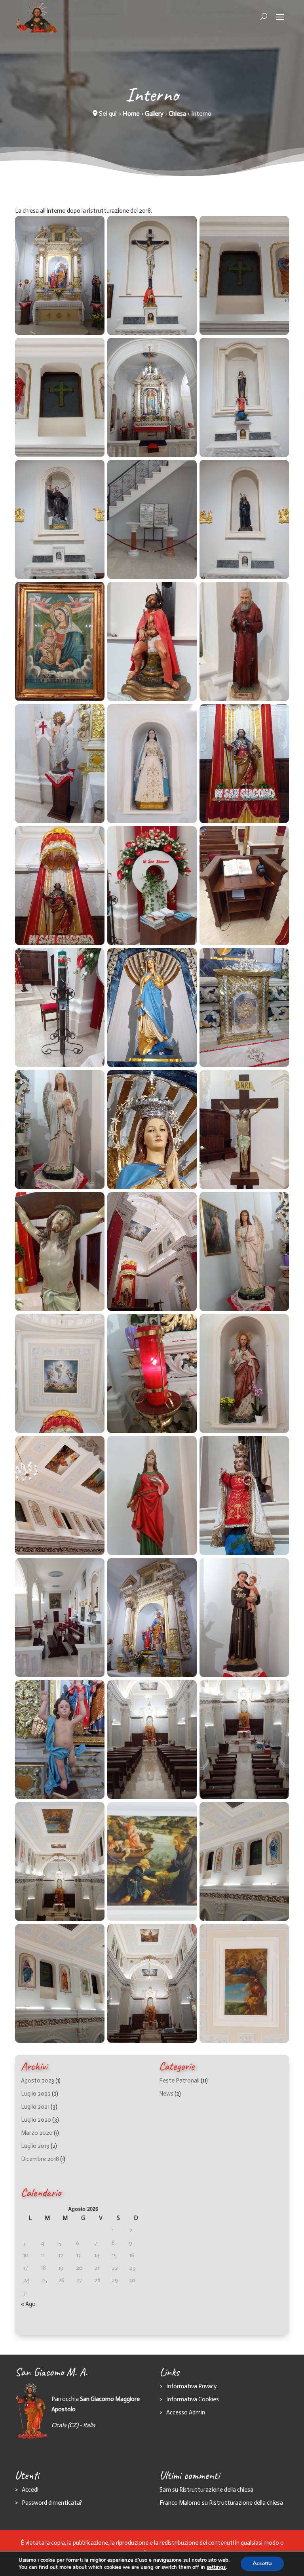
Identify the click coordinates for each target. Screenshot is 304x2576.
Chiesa (177, 113)
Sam (165, 2490)
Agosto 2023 (38, 2081)
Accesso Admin (186, 2412)
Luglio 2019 (35, 2146)
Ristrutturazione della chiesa (216, 2490)
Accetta (262, 2564)
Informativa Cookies (193, 2399)
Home (131, 113)
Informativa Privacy (191, 2386)
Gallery (154, 113)
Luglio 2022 (36, 2094)
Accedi (30, 2490)
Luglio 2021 (35, 2107)
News (166, 2094)
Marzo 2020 (37, 2133)
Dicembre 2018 (40, 2159)
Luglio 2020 (36, 2120)
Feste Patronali (179, 2081)
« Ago (28, 2304)
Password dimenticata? (52, 2503)
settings (216, 2567)
